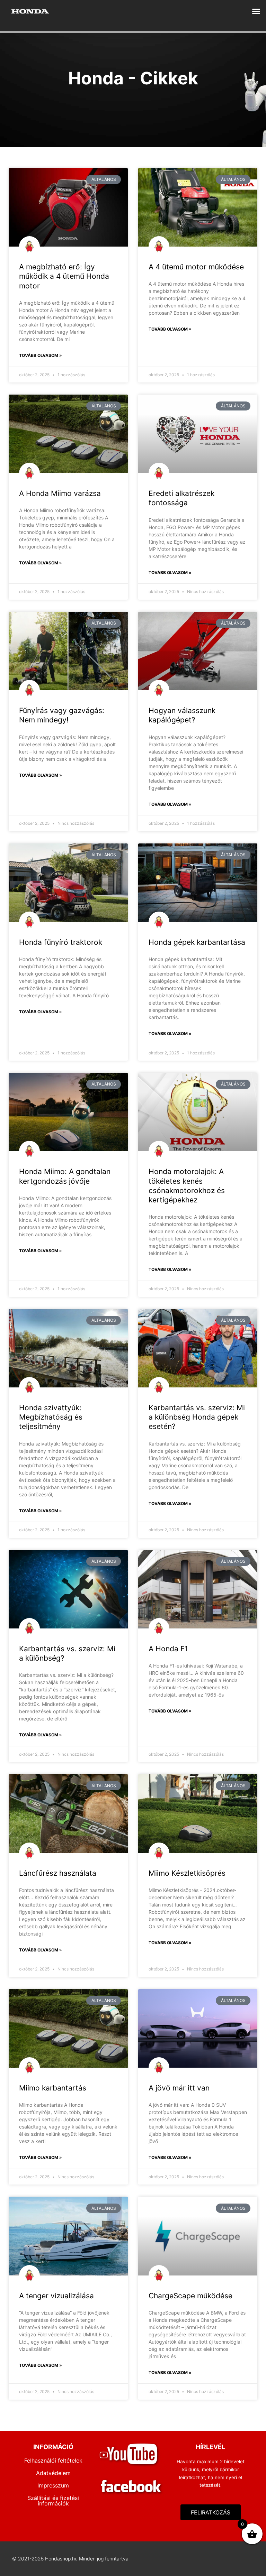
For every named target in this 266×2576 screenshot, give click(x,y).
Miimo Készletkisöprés (187, 1873)
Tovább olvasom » (41, 355)
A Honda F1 (168, 1649)
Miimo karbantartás (53, 2088)
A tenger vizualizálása (56, 2296)
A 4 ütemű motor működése (196, 267)
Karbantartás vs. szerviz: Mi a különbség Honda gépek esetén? (197, 1417)
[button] (256, 11)
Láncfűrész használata (58, 1873)
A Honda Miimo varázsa (60, 493)
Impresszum (53, 2485)
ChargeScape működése (190, 2296)
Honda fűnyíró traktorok (61, 942)
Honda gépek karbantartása (197, 942)
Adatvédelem (53, 2473)
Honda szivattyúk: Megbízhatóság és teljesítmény (51, 1417)
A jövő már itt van (179, 2088)
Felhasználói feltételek (53, 2460)
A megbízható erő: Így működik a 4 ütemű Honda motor (64, 276)
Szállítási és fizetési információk (53, 2501)
